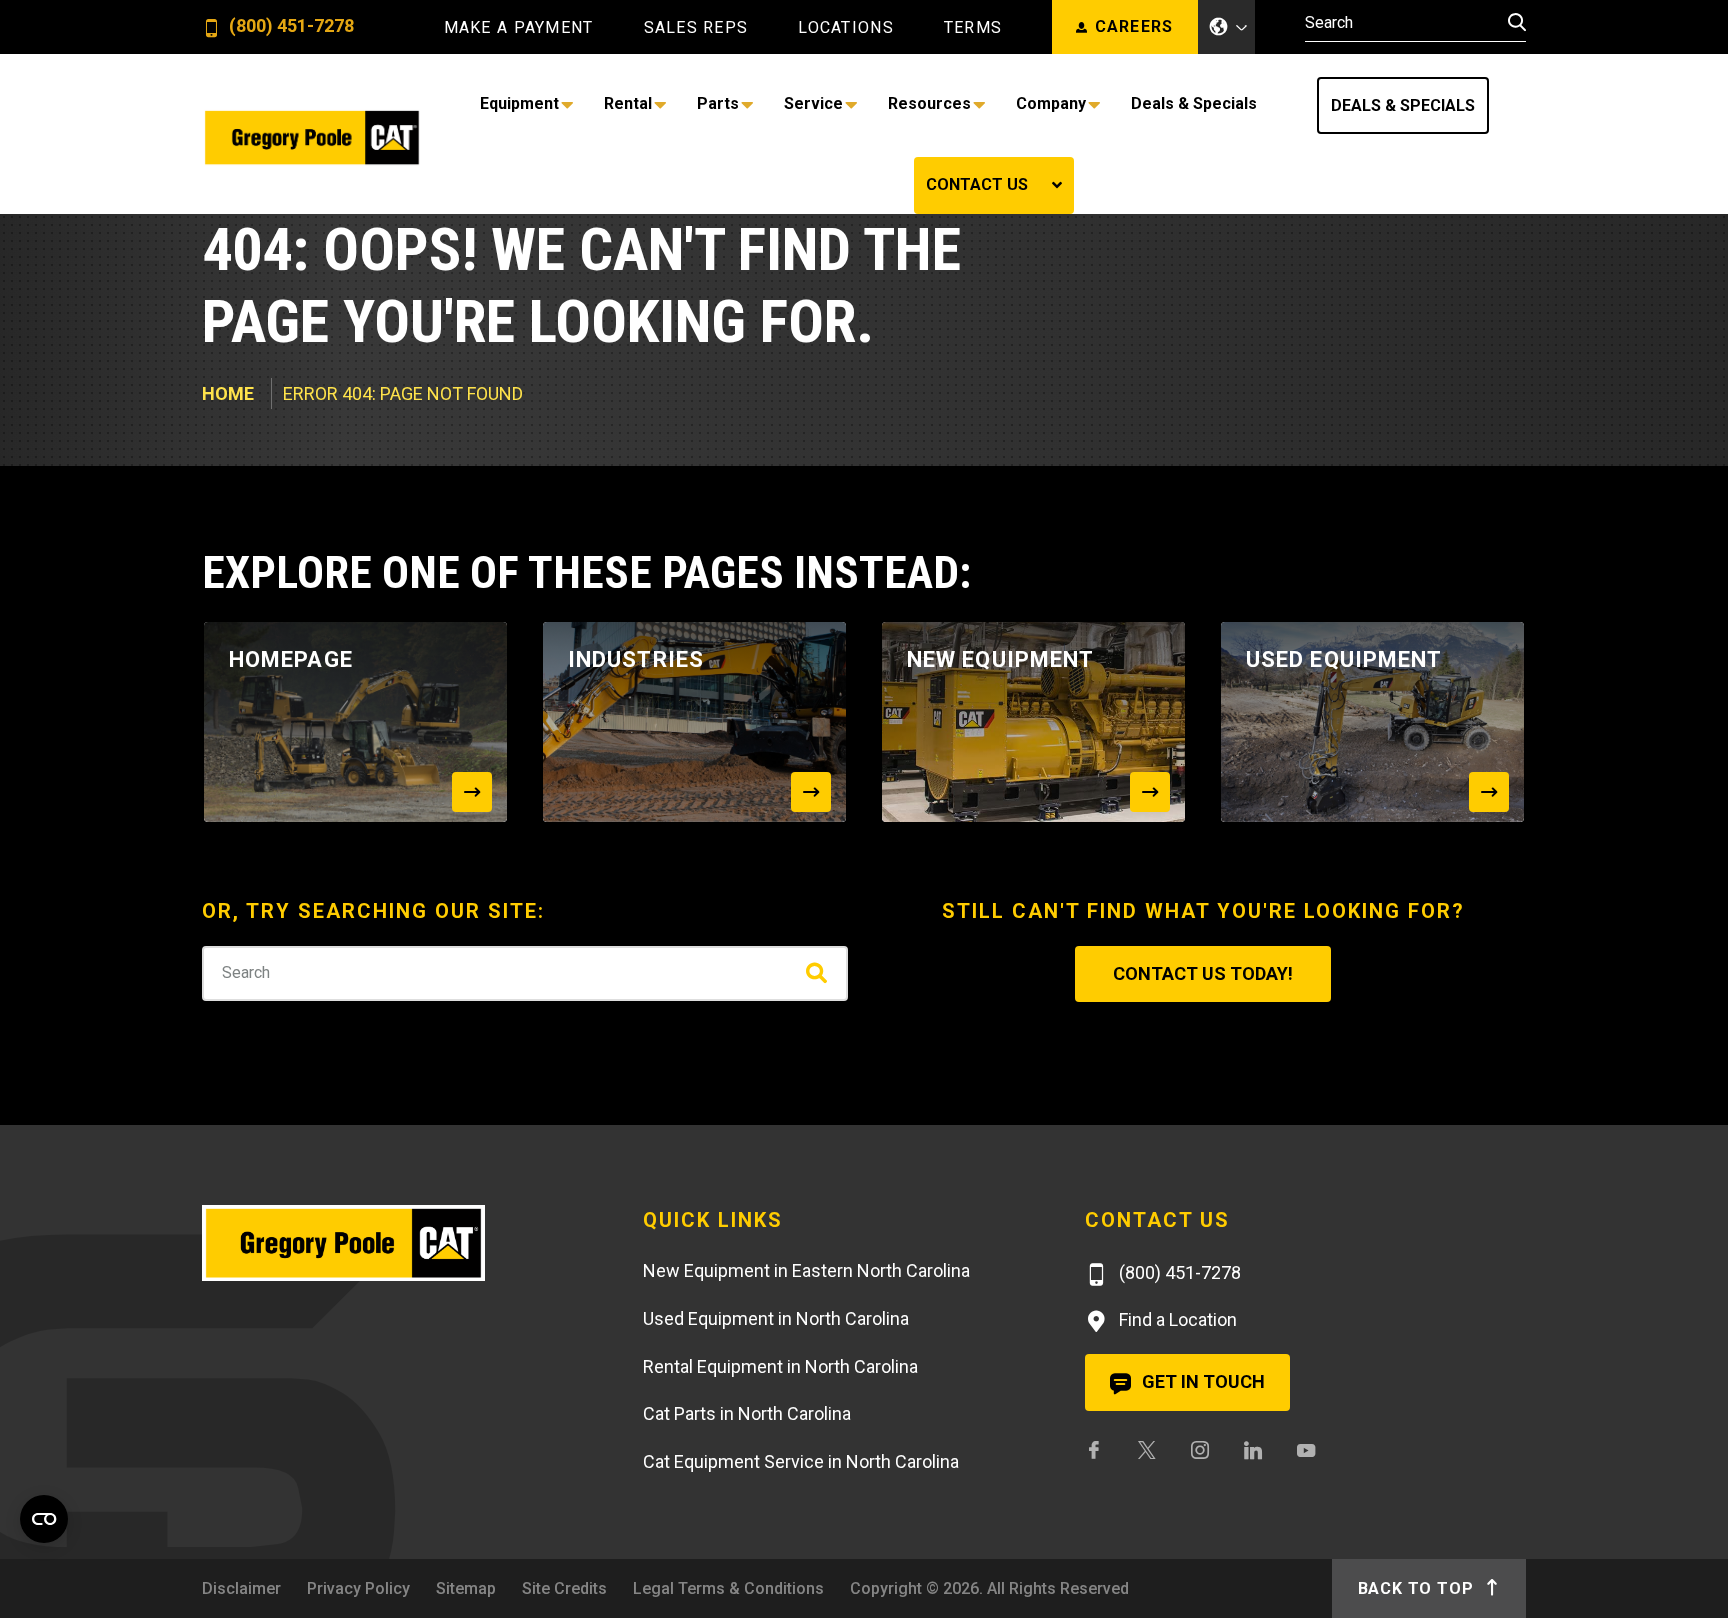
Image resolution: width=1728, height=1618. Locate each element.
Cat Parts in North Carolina (747, 1520)
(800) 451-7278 (289, 26)
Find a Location (1176, 1426)
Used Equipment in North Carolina (776, 1424)
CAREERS (1134, 26)
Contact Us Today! (1203, 1080)
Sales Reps (696, 28)
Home (228, 500)
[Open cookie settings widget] (44, 1519)
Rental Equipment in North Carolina (780, 1472)
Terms (973, 28)
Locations (846, 28)
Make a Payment (519, 28)
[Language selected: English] (1227, 27)
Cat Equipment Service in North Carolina (801, 1568)
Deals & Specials (1240, 105)
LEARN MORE (1060, 235)
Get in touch (1201, 1488)
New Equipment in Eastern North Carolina (806, 1377)
